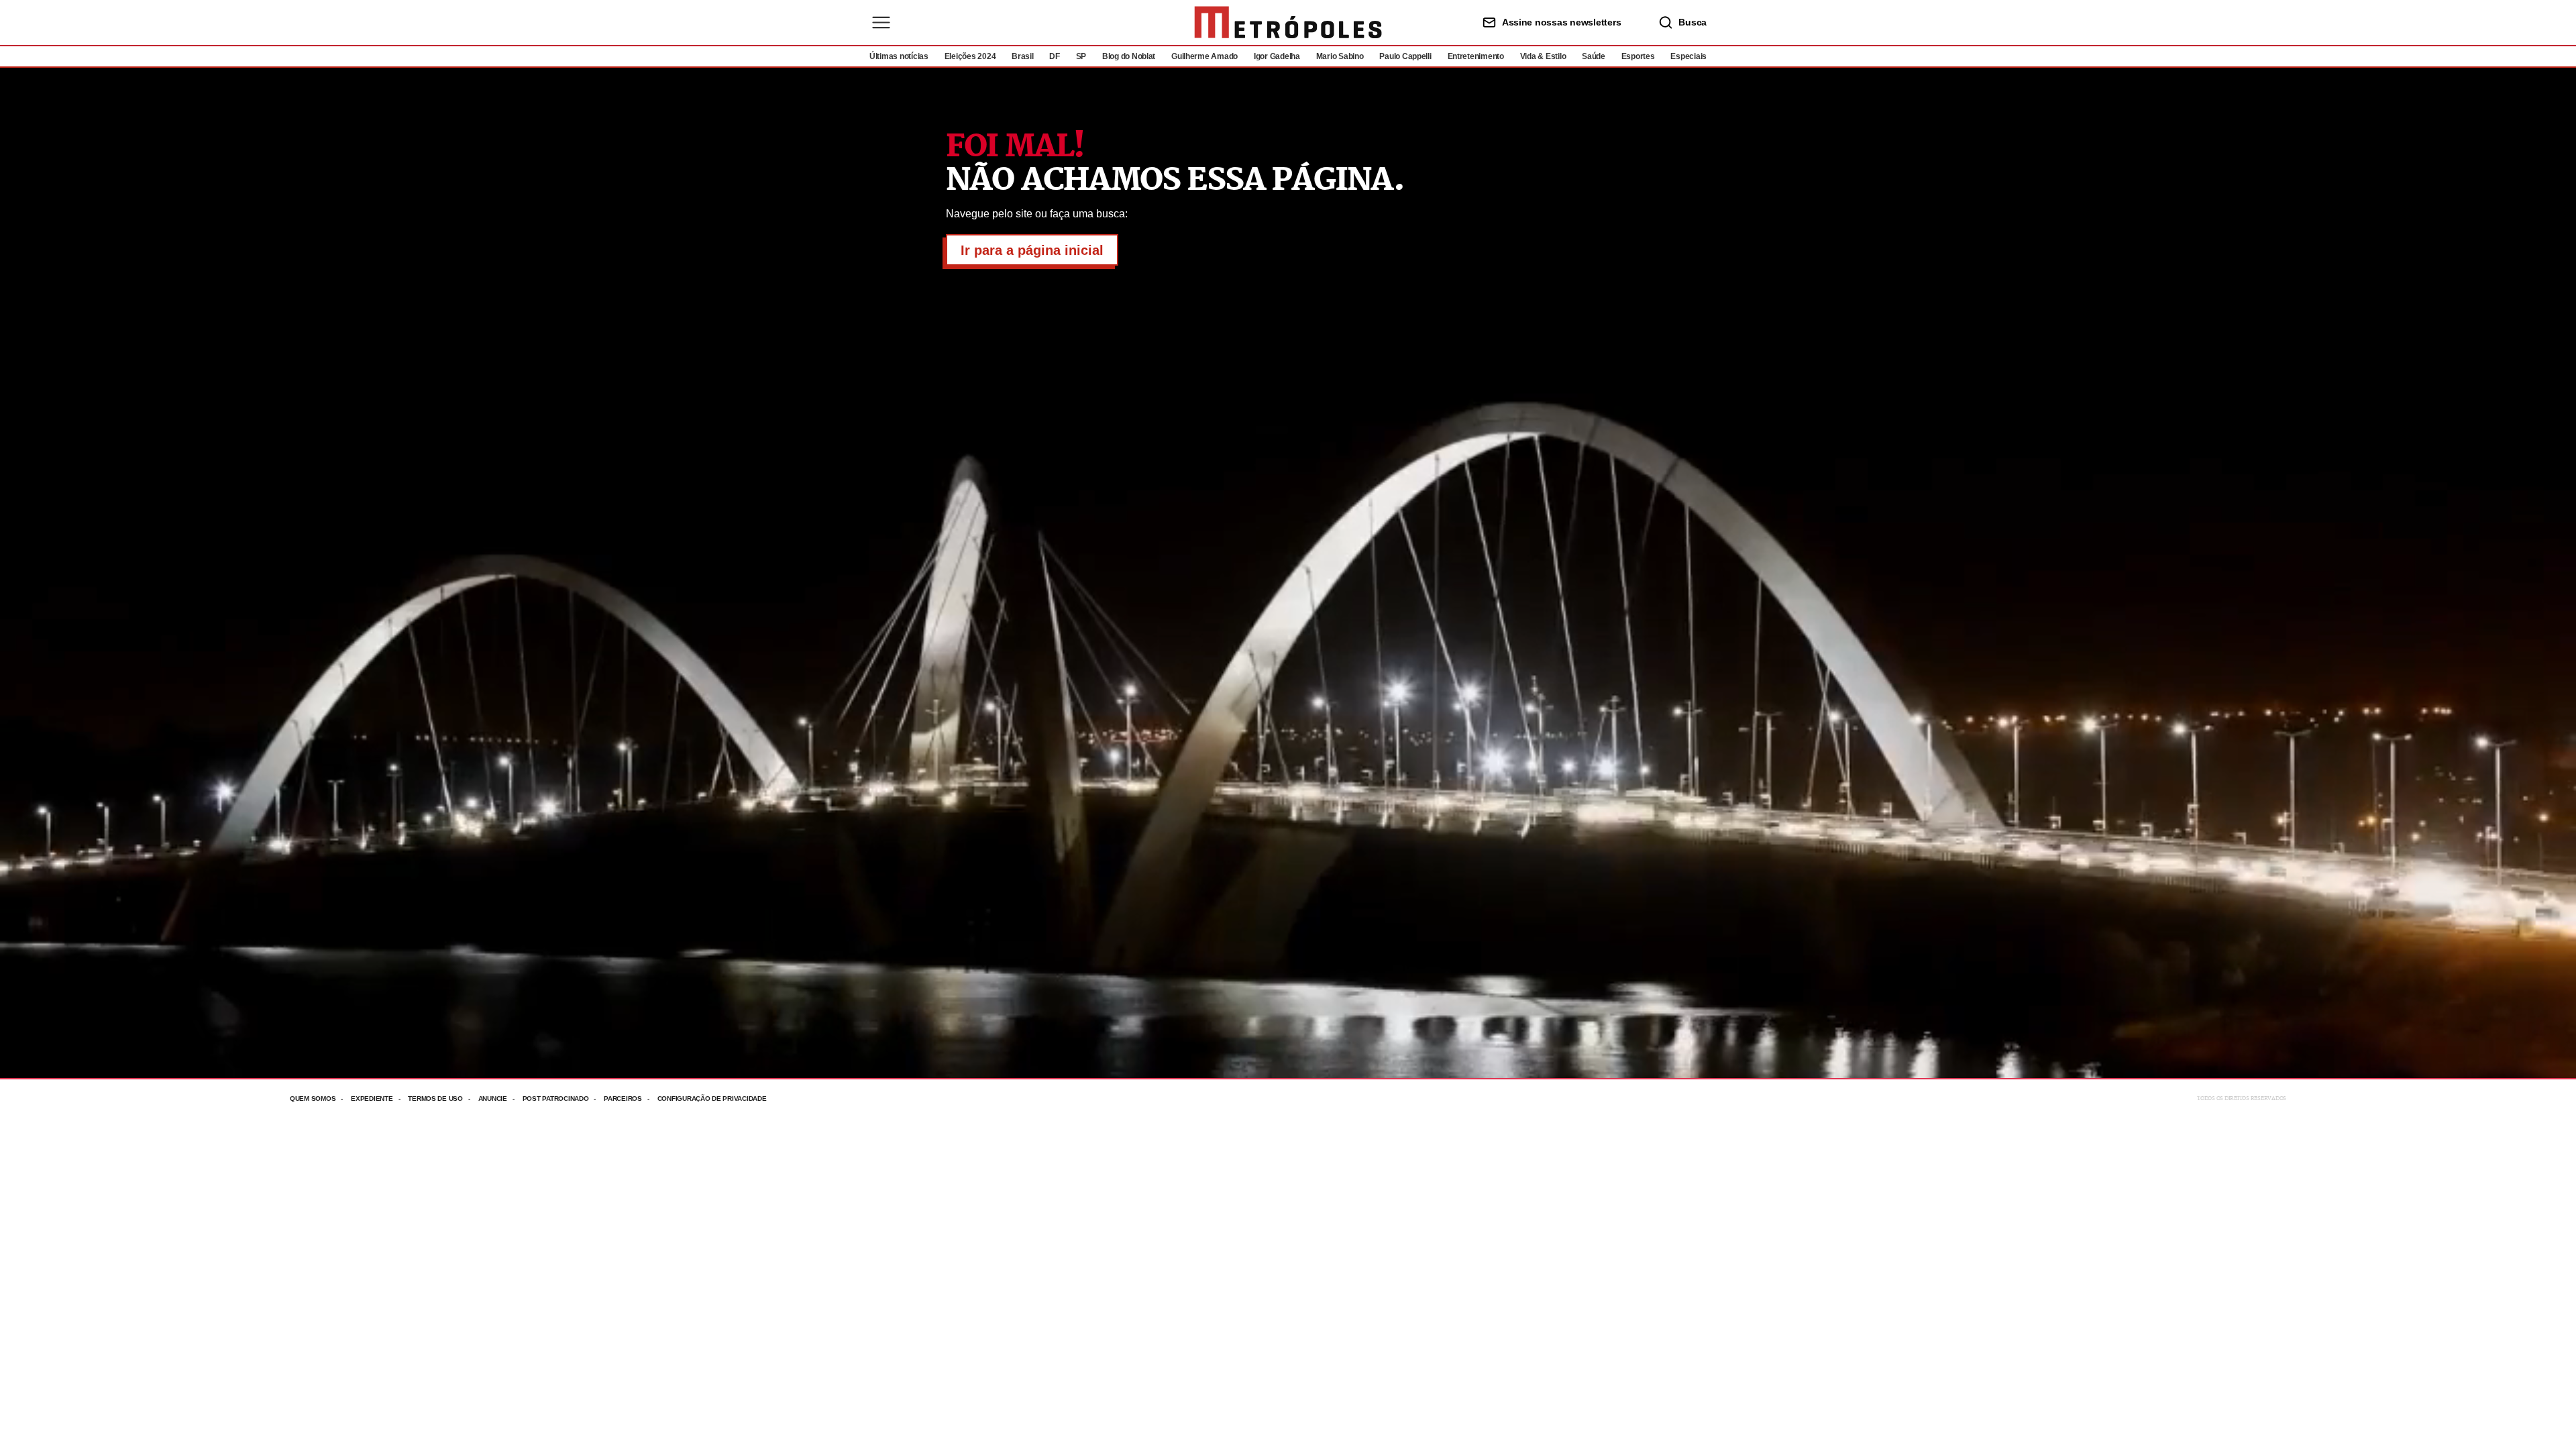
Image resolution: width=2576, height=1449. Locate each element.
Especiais (1688, 56)
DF (1054, 56)
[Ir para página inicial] (1288, 22)
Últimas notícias (899, 56)
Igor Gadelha (1277, 56)
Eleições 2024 (970, 56)
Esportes (1638, 56)
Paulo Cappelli (1405, 56)
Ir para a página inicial (1032, 250)
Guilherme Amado (1204, 56)
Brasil (1022, 56)
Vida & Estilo (1543, 56)
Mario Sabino (1340, 56)
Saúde (1594, 56)
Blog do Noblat (1129, 56)
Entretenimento (1476, 56)
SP (1081, 56)
